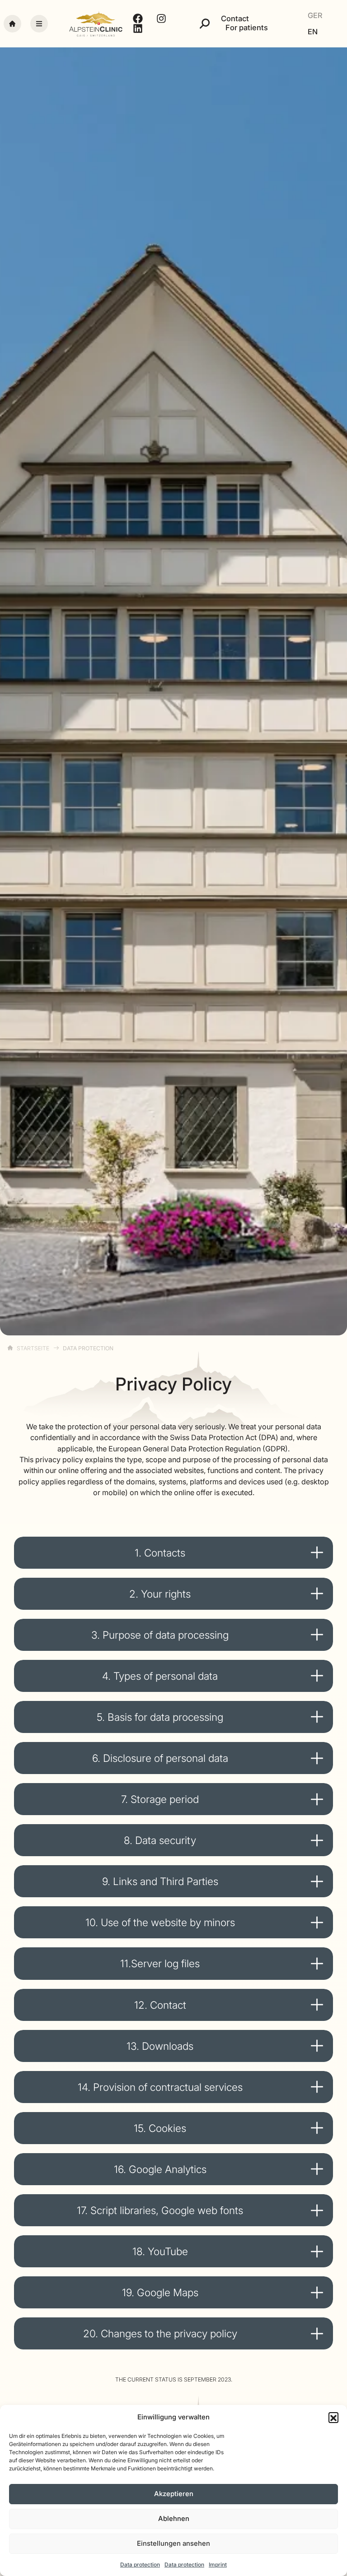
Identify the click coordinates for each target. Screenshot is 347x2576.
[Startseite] (12, 24)
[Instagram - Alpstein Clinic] (163, 19)
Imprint (218, 2564)
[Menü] (39, 24)
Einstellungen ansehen (173, 2543)
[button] (333, 2417)
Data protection (140, 2564)
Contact (235, 19)
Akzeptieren (174, 2494)
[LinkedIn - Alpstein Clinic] (139, 28)
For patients (247, 28)
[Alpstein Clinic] (96, 24)
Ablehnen (174, 2518)
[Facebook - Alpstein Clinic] (139, 19)
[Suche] (205, 23)
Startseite (33, 1348)
